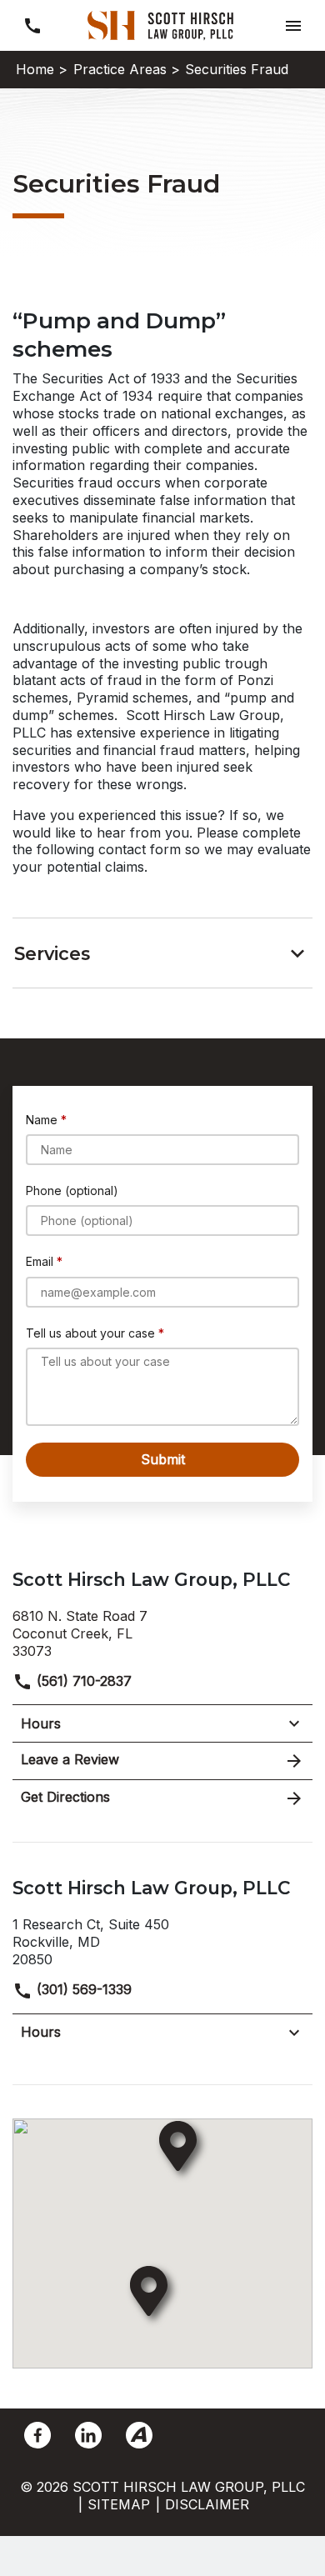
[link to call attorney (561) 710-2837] (32, 25)
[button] (293, 25)
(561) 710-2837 (82, 1681)
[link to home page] (162, 24)
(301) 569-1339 (82, 1989)
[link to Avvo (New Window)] (139, 2435)
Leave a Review (70, 1759)
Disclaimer (207, 2504)
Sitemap (119, 2504)
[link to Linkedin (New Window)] (88, 2435)
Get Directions (65, 1797)
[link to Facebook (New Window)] (37, 2435)
